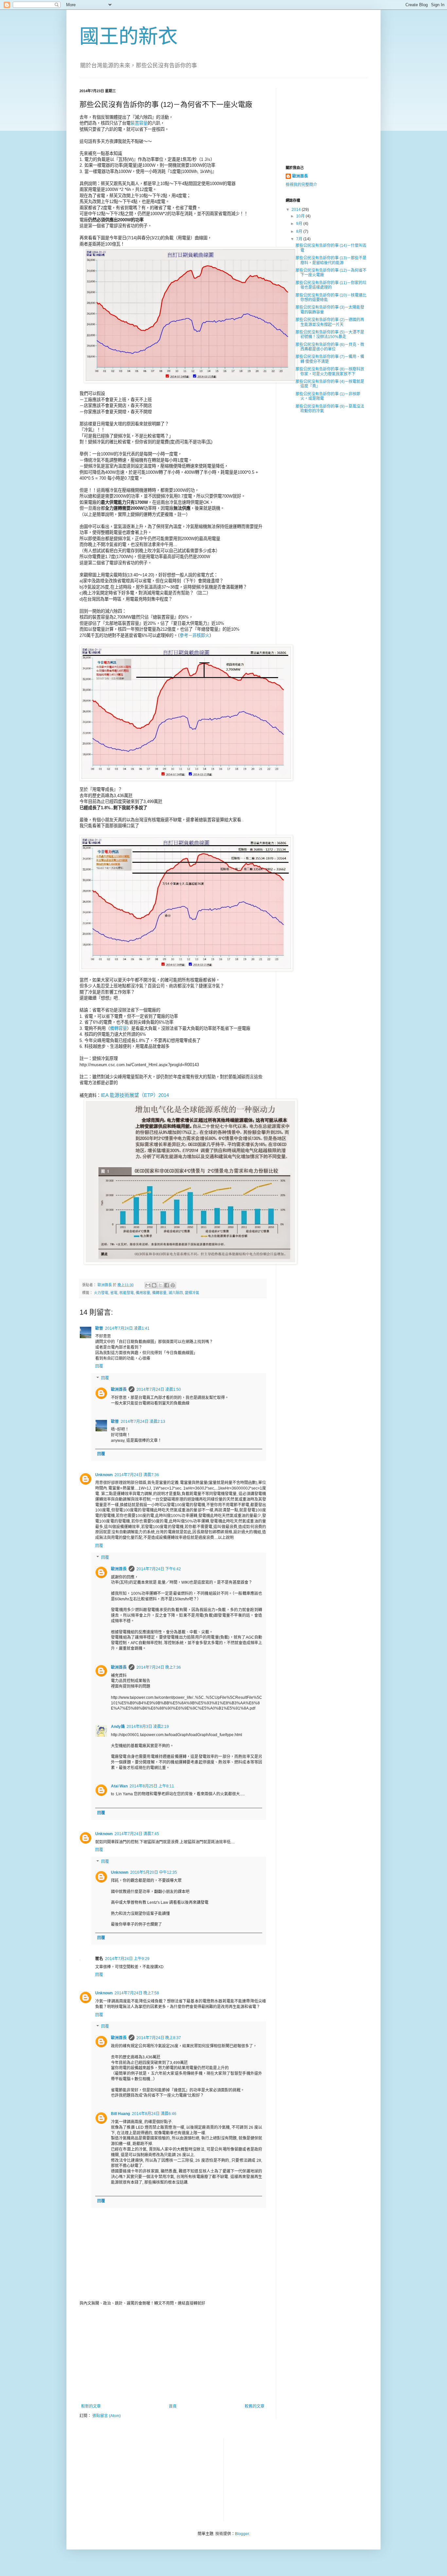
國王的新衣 (129, 36)
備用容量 (143, 1293)
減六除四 (176, 1293)
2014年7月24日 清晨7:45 (137, 1834)
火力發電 (101, 1293)
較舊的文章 (255, 2406)
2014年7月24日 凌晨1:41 (127, 1328)
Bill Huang (120, 2114)
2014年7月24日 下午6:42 (159, 1569)
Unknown (104, 1475)
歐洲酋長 (119, 1390)
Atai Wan (119, 1786)
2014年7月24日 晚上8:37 (159, 2038)
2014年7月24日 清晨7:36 (137, 1475)
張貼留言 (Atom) (107, 2416)
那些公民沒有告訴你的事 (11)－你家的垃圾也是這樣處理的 (331, 285)
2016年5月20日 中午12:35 (154, 1872)
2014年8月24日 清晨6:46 (154, 2114)
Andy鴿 (118, 1727)
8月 (300, 231)
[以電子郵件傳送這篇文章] (148, 1285)
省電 (114, 1293)
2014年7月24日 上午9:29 (127, 1959)
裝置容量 (139, 123)
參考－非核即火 (195, 635)
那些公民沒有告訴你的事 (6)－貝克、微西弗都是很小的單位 (330, 347)
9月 (300, 224)
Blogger (242, 2534)
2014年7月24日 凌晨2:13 (143, 1422)
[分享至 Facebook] (167, 1285)
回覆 (99, 1366)
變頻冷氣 (192, 1293)
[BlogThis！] (154, 1285)
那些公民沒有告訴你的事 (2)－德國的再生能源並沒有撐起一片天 (330, 322)
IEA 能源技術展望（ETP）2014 (135, 1095)
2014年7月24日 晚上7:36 (159, 1667)
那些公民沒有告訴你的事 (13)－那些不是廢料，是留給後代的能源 (331, 260)
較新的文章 (91, 2406)
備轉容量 (118, 1028)
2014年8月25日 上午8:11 (152, 1786)
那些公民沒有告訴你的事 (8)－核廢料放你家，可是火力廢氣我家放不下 (330, 371)
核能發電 (127, 1293)
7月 (300, 239)
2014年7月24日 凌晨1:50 (159, 1390)
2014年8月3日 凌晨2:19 (148, 1727)
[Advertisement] (173, 2355)
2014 (297, 210)
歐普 (99, 1328)
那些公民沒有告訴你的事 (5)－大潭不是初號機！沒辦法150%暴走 (330, 334)
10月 (301, 216)
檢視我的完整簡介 (301, 185)
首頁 (173, 2406)
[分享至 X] (160, 1285)
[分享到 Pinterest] (173, 1285)
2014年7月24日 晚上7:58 (137, 1993)
